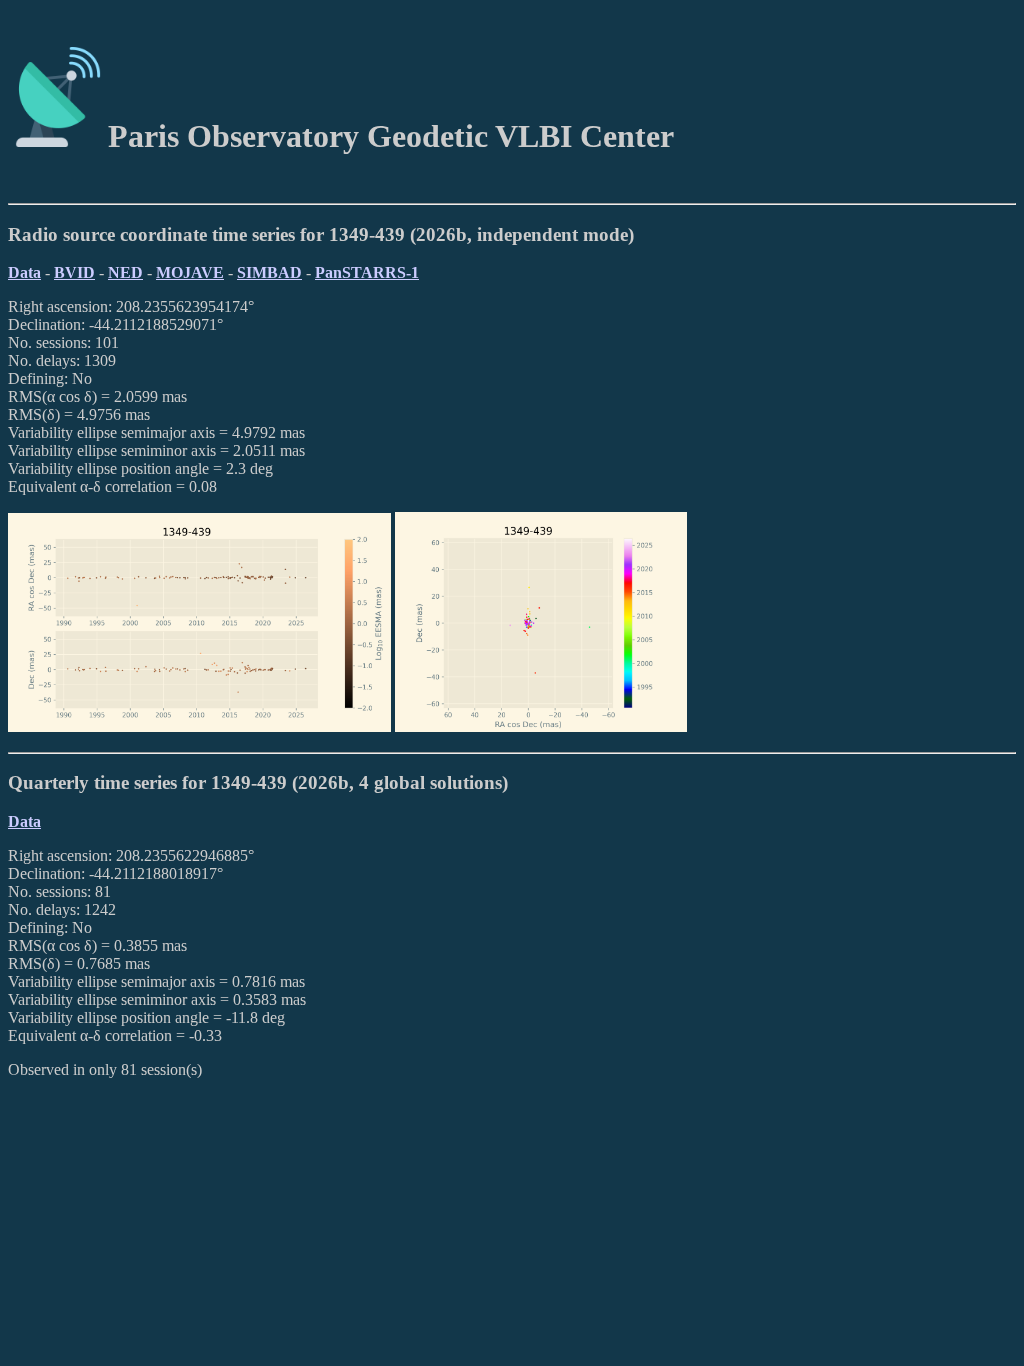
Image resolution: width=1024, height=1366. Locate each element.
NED (125, 272)
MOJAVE (190, 272)
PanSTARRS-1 (367, 272)
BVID (74, 272)
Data (24, 272)
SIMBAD (269, 272)
